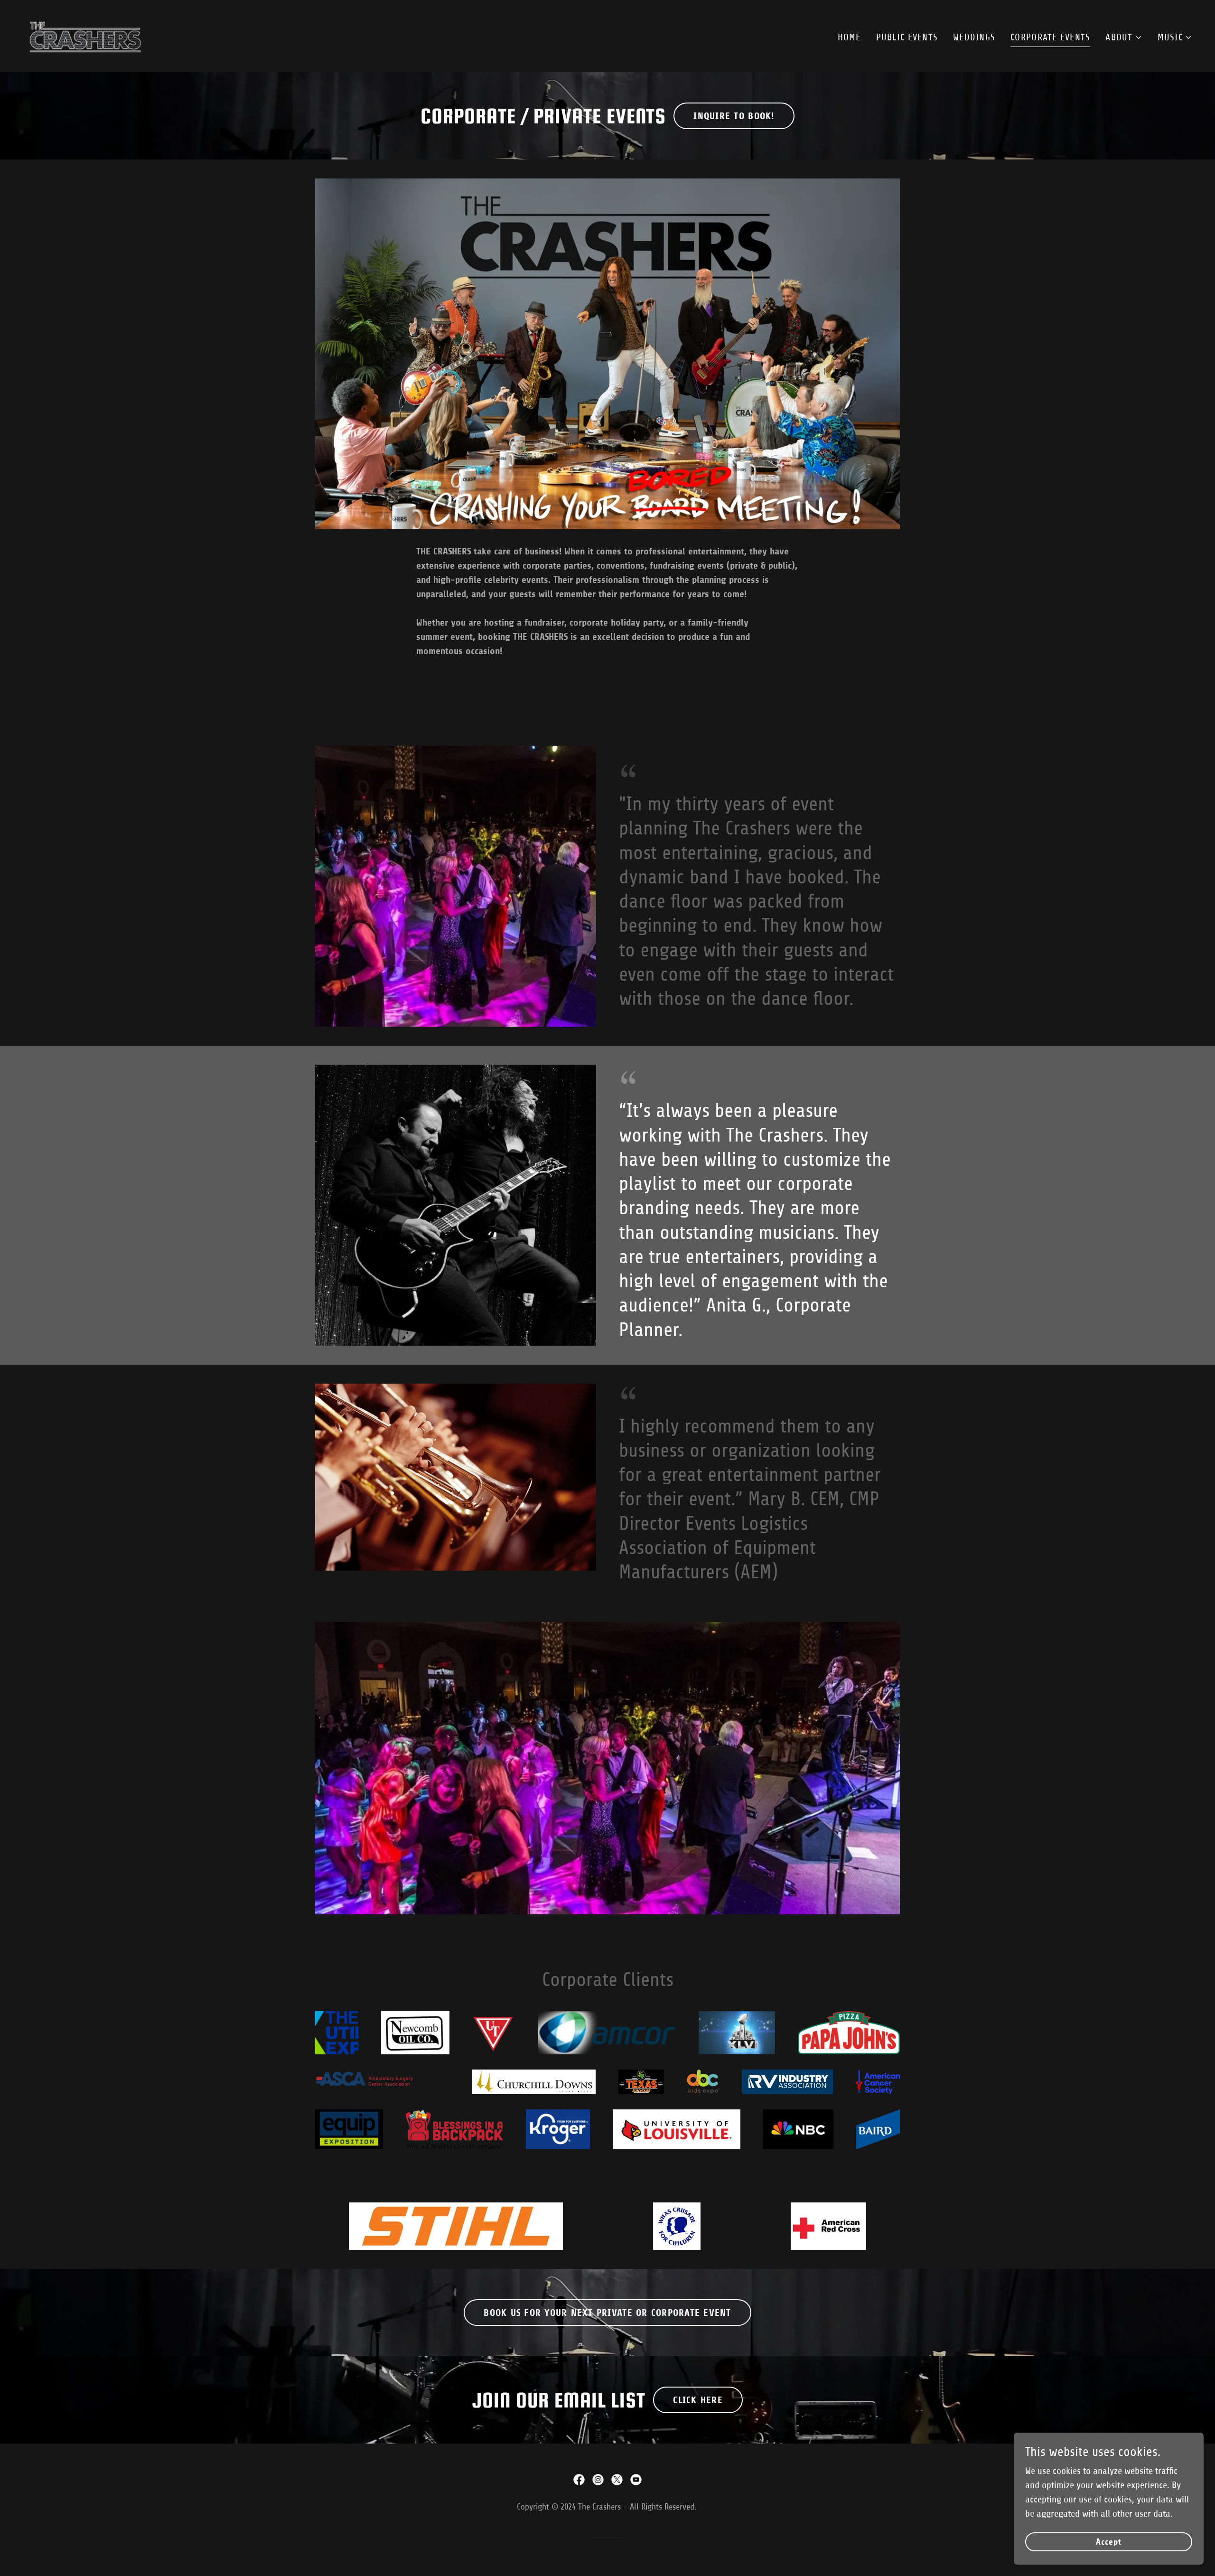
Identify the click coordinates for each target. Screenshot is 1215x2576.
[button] (1124, 37)
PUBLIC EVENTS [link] (907, 37)
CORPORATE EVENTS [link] (1050, 37)
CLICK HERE (698, 2400)
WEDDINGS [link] (974, 37)
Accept (1109, 2542)
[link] (85, 35)
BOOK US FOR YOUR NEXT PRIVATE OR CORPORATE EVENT (607, 2313)
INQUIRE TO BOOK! (734, 116)
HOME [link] (849, 37)
